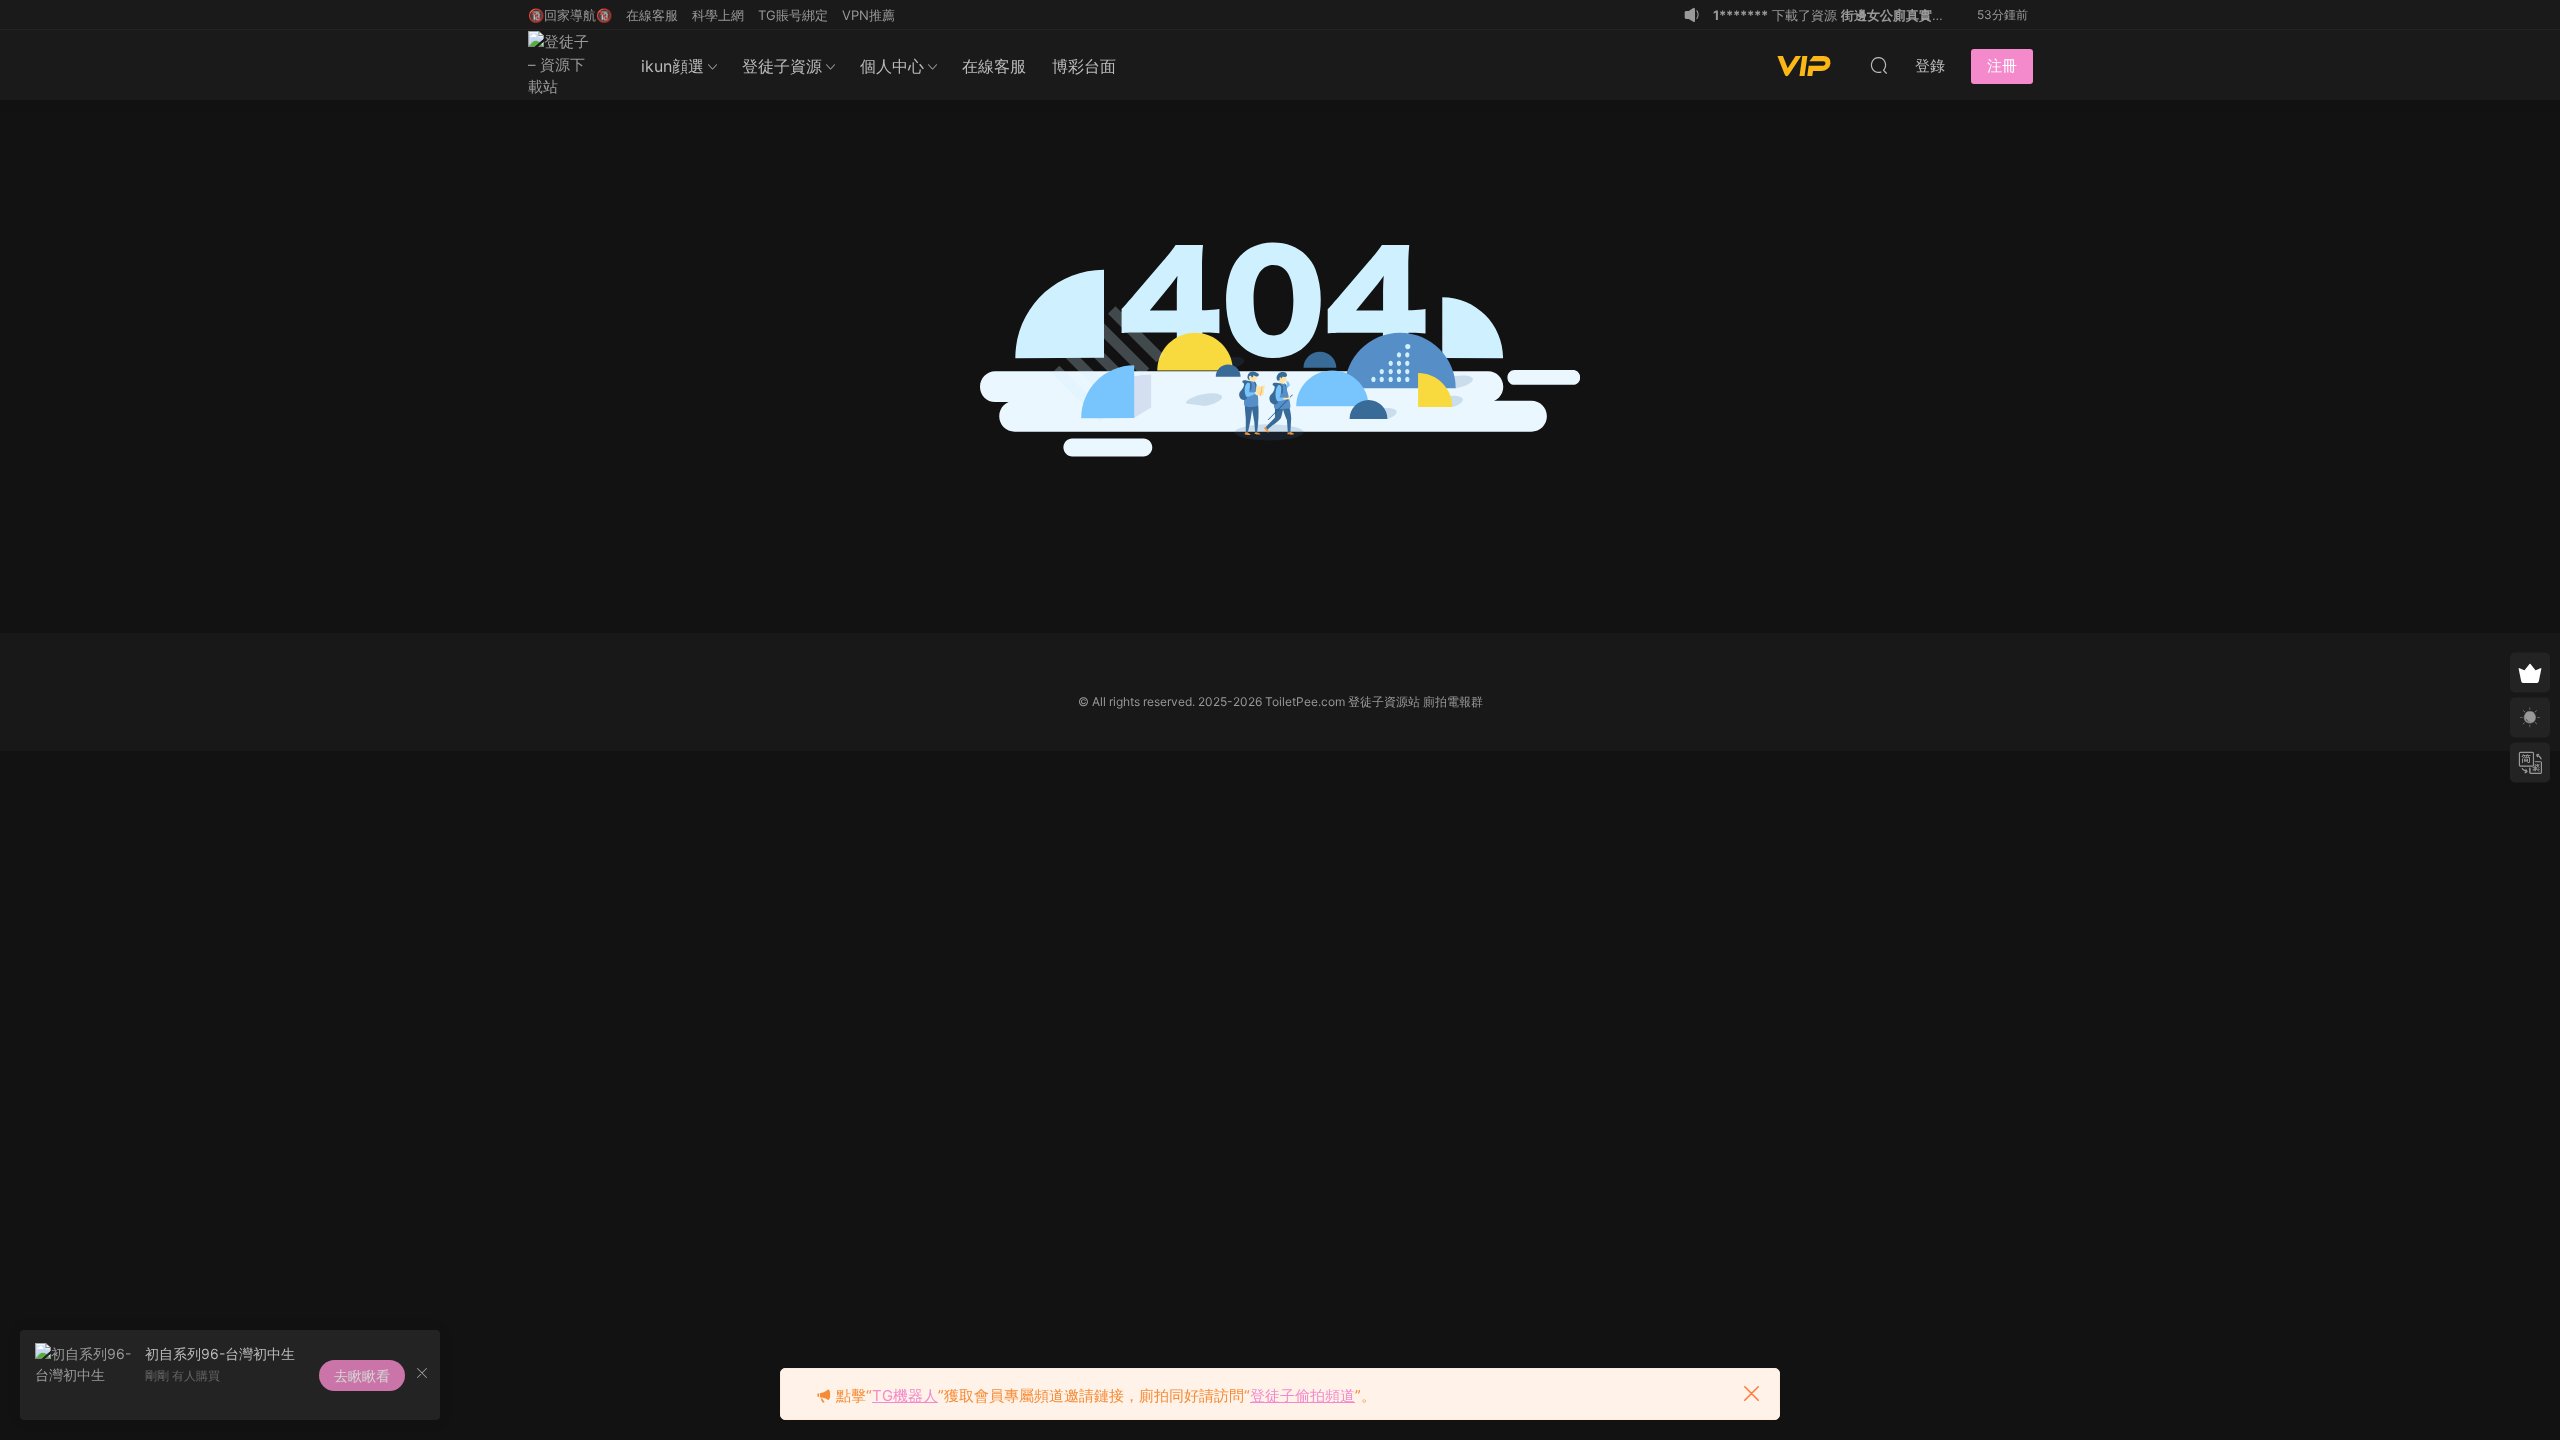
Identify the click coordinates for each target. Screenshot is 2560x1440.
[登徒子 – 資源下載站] (563, 65)
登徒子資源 (782, 66)
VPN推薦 (868, 15)
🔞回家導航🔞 (570, 15)
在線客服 (994, 66)
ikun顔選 (672, 66)
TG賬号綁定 (793, 15)
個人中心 (892, 66)
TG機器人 (905, 1395)
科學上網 (718, 15)
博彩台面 (1084, 66)
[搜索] (1879, 65)
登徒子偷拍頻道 (1302, 1395)
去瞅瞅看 (362, 1375)
